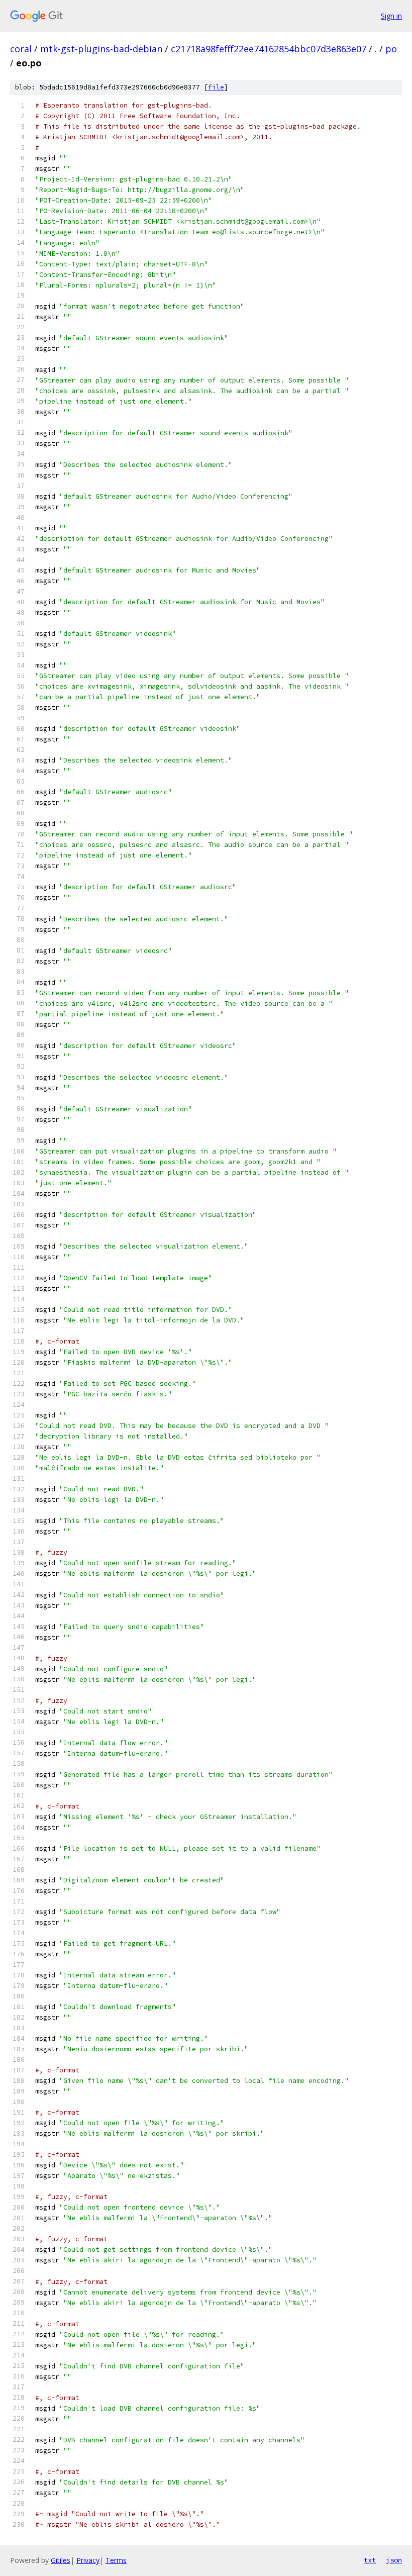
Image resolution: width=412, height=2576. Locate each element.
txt (370, 2560)
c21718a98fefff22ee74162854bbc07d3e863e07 (269, 49)
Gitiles (61, 2560)
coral (21, 49)
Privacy (88, 2560)
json (394, 2560)
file (216, 87)
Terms (116, 2560)
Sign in (391, 16)
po (391, 49)
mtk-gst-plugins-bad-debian (101, 49)
